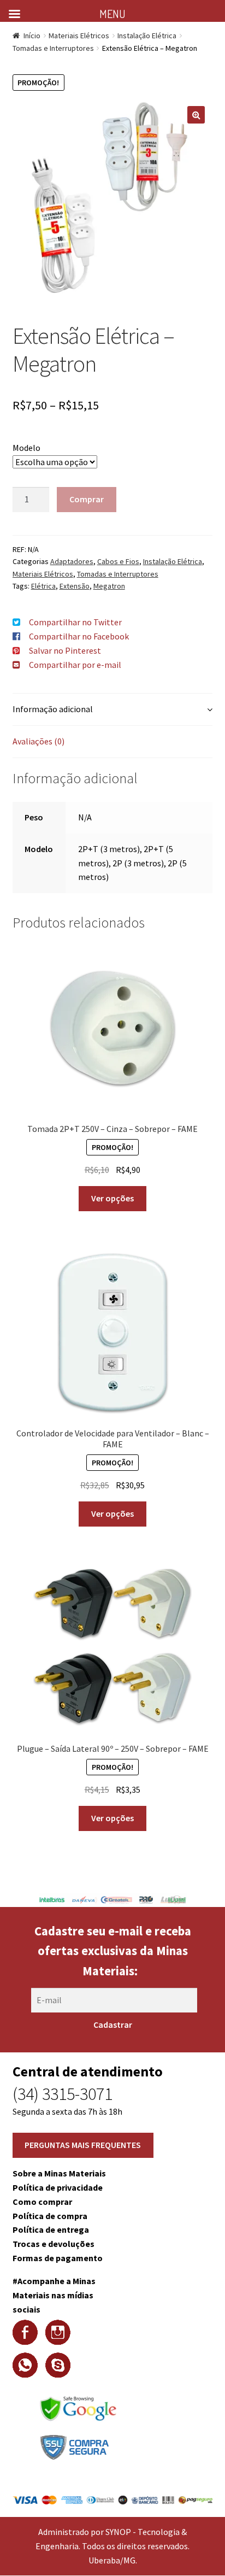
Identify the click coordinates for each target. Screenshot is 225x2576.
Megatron (109, 586)
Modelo (26, 448)
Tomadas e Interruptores (53, 48)
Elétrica (43, 586)
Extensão (75, 586)
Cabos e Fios (118, 561)
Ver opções (112, 1198)
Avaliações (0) (39, 741)
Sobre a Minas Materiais (59, 2173)
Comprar (87, 499)
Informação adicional (53, 709)
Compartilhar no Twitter (75, 622)
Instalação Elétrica (147, 36)
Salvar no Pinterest (65, 650)
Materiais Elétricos (79, 36)
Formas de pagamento (58, 2258)
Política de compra (50, 2216)
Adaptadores (72, 561)
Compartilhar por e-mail (75, 665)
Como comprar (42, 2202)
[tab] (113, 710)
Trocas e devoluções (54, 2244)
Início (32, 36)
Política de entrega (51, 2229)
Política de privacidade (58, 2187)
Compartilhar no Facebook (79, 636)
